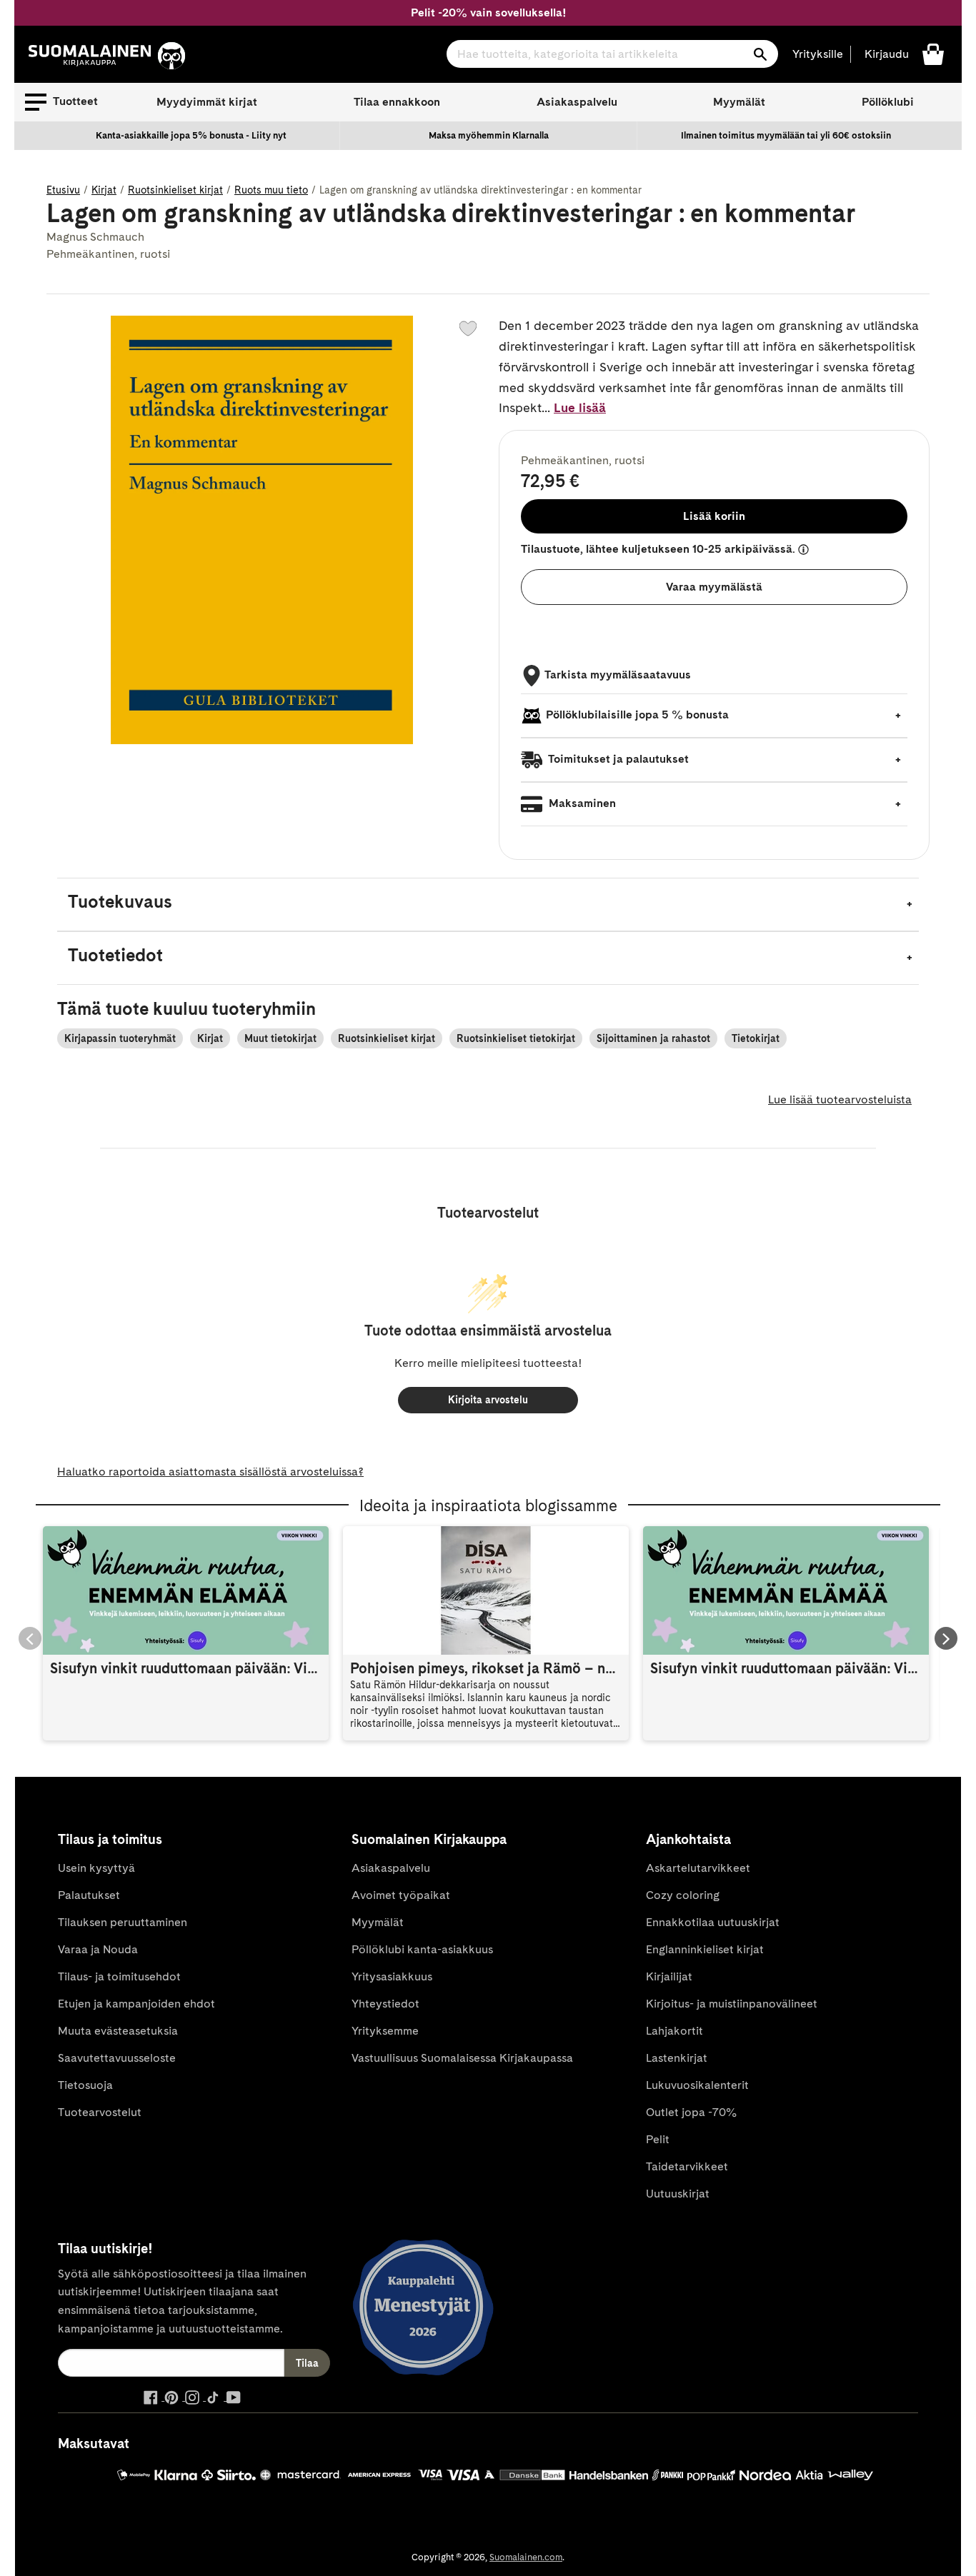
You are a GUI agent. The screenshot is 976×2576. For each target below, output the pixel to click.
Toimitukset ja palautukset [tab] (617, 759)
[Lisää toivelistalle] (468, 329)
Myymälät (739, 102)
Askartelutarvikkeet (698, 1868)
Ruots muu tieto (271, 190)
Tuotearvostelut (100, 2112)
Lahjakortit (674, 2031)
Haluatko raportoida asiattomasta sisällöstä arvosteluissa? (210, 1472)
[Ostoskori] (933, 53)
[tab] (488, 904)
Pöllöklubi (888, 102)
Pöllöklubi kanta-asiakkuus (422, 1949)
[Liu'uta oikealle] (946, 1638)
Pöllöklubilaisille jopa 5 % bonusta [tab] (637, 715)
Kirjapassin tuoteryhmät (120, 1038)
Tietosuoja (85, 2085)
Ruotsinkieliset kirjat (175, 190)
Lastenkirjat (677, 2058)
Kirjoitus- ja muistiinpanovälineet (732, 2004)
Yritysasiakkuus (392, 1976)
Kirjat (104, 190)
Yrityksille (818, 54)
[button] (61, 102)
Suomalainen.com (526, 2557)
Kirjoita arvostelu (488, 1400)
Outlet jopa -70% (691, 2112)
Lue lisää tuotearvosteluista (840, 1099)
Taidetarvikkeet (687, 2166)
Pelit (658, 2139)
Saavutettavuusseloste (117, 2058)
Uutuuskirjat (678, 2194)
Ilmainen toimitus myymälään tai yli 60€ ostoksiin (786, 135)
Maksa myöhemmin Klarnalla (489, 135)
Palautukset (89, 1895)
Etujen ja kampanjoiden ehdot (136, 2004)
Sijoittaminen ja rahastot (653, 1038)
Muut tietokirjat (280, 1038)
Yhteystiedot (385, 2004)
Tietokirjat (756, 1038)
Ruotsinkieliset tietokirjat (516, 1038)
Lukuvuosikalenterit (697, 2085)
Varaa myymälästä (714, 587)
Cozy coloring (683, 1895)
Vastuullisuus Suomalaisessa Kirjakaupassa (462, 2058)
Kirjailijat (669, 1976)
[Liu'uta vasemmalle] (30, 1638)
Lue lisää (580, 407)
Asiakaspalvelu (577, 102)
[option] (191, 136)
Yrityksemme (385, 2031)
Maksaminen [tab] (581, 803)
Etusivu (63, 190)
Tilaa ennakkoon (397, 102)
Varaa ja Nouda (98, 1949)
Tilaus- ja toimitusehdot (119, 1976)
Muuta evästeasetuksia (118, 2031)
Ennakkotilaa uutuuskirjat (713, 1922)
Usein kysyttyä (96, 1868)
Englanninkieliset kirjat (705, 1949)
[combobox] (612, 54)
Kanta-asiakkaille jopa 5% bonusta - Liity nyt (191, 135)
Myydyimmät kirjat (207, 102)
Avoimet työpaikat (401, 1895)
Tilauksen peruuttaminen (123, 1922)
